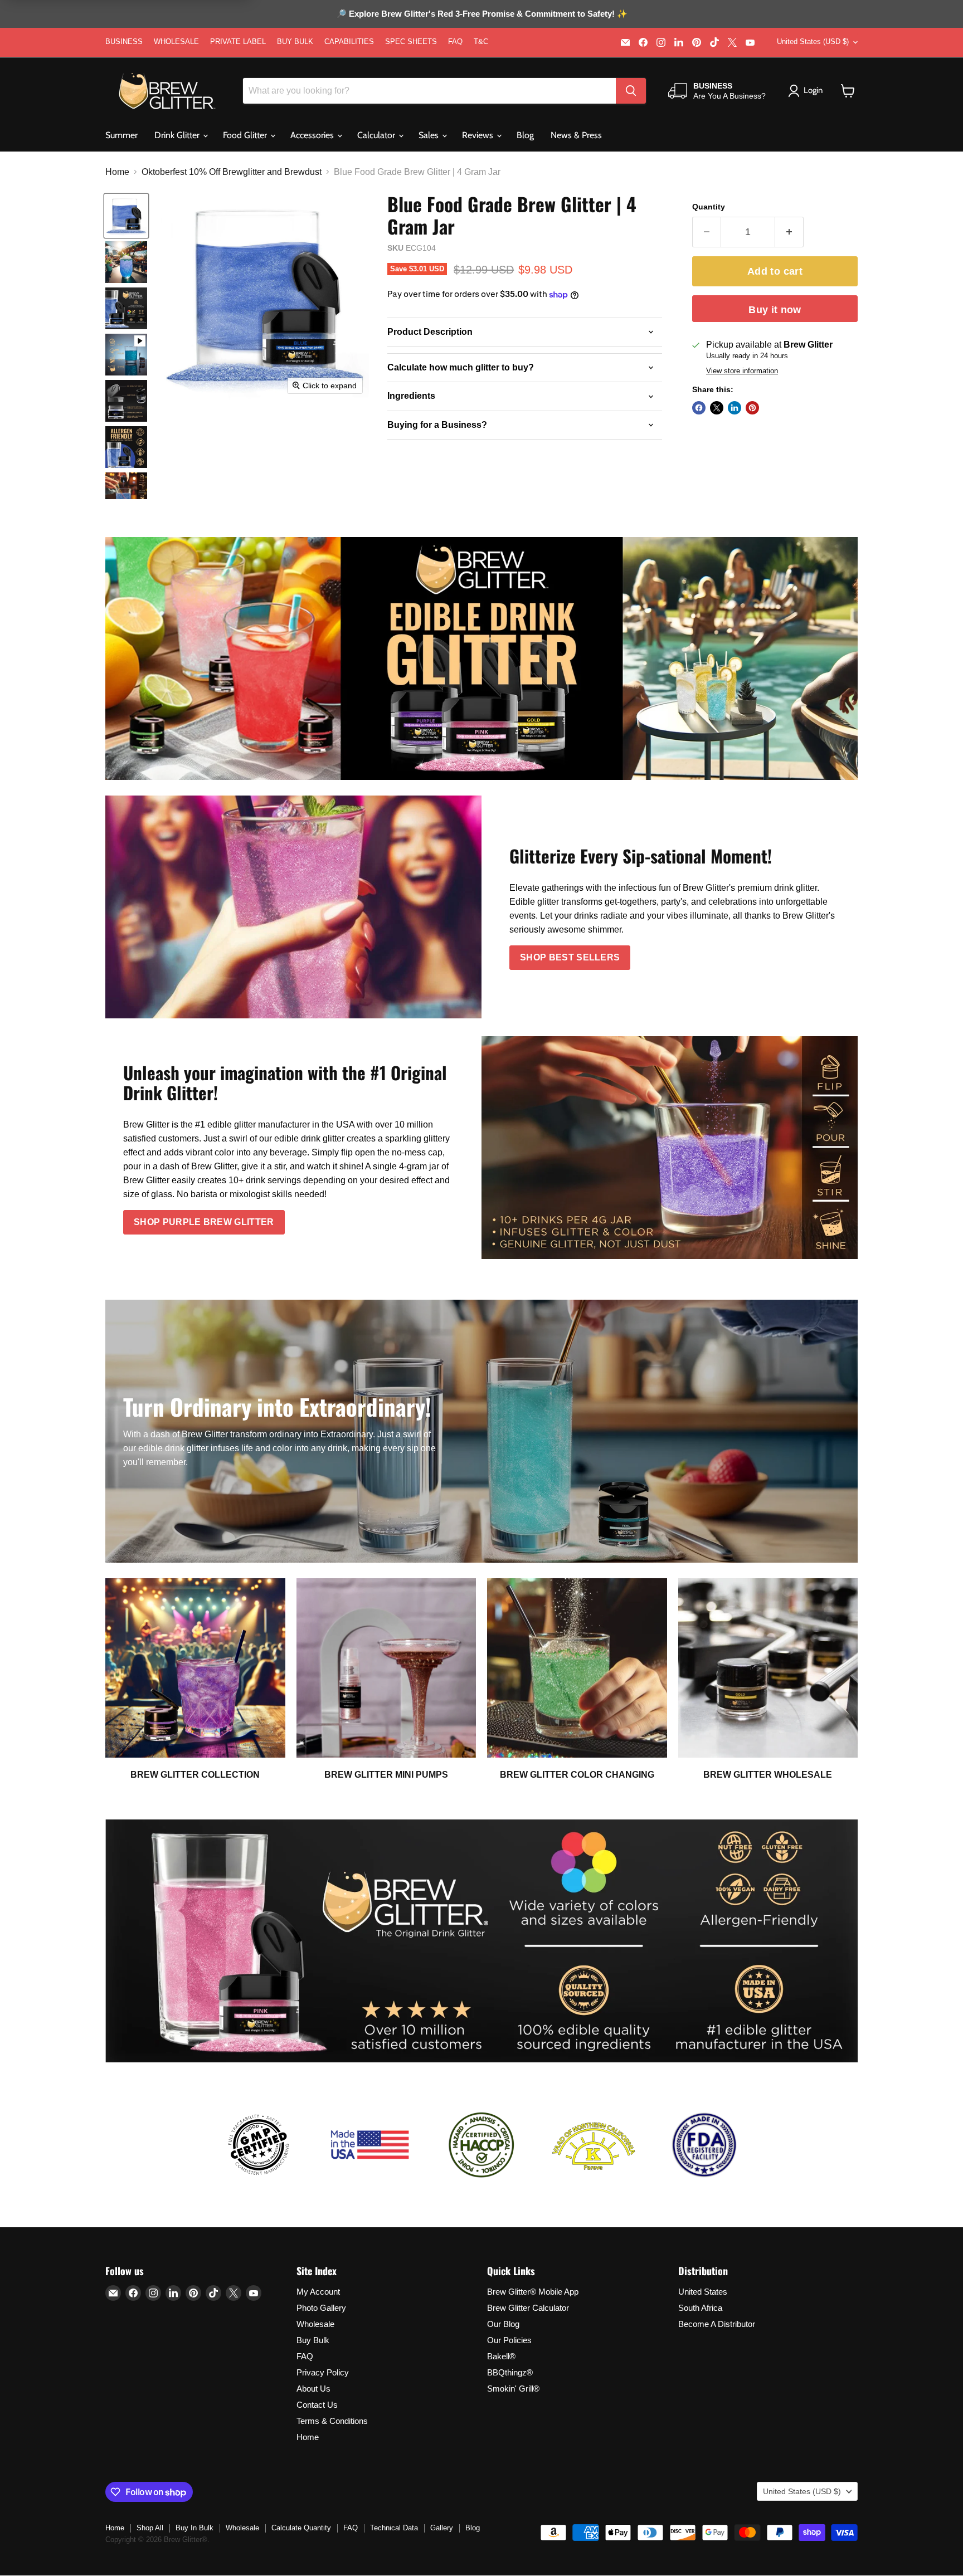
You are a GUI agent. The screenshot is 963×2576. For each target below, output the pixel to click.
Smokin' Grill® (513, 2389)
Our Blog (503, 2324)
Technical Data (394, 2528)
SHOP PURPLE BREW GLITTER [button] (204, 1222)
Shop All (150, 2528)
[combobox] (429, 91)
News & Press (576, 135)
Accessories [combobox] (313, 135)
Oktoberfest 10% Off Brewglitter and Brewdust (232, 172)
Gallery (442, 2528)
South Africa (700, 2308)
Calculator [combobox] (377, 135)
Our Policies (509, 2340)
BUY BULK (295, 42)
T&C (481, 42)
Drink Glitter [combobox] (178, 135)
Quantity (709, 207)
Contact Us (317, 2405)
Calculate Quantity (301, 2528)
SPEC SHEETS (411, 42)
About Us (313, 2389)
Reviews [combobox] (479, 135)
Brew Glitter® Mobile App (533, 2292)
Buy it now (775, 310)
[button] (848, 91)
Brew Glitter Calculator (528, 2308)
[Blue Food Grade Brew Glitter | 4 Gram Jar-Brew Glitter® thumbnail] (126, 216)
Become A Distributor (717, 2324)
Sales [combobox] (430, 135)
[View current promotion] (481, 15)
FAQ (455, 42)
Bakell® (501, 2356)
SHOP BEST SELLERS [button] (570, 957)
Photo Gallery (321, 2308)
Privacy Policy (323, 2372)
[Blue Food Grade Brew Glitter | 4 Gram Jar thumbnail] (126, 355)
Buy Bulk (313, 2340)
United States (703, 2292)
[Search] (631, 91)
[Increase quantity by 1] (789, 232)
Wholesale (315, 2324)
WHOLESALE (176, 42)
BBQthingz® (510, 2372)
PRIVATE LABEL (238, 42)
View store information (742, 371)
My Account (318, 2292)
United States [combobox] (813, 42)
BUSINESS (124, 42)
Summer (121, 135)
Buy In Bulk (194, 2528)
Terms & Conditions (332, 2421)
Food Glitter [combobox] (246, 135)
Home (117, 172)
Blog (525, 135)
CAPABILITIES (349, 42)
